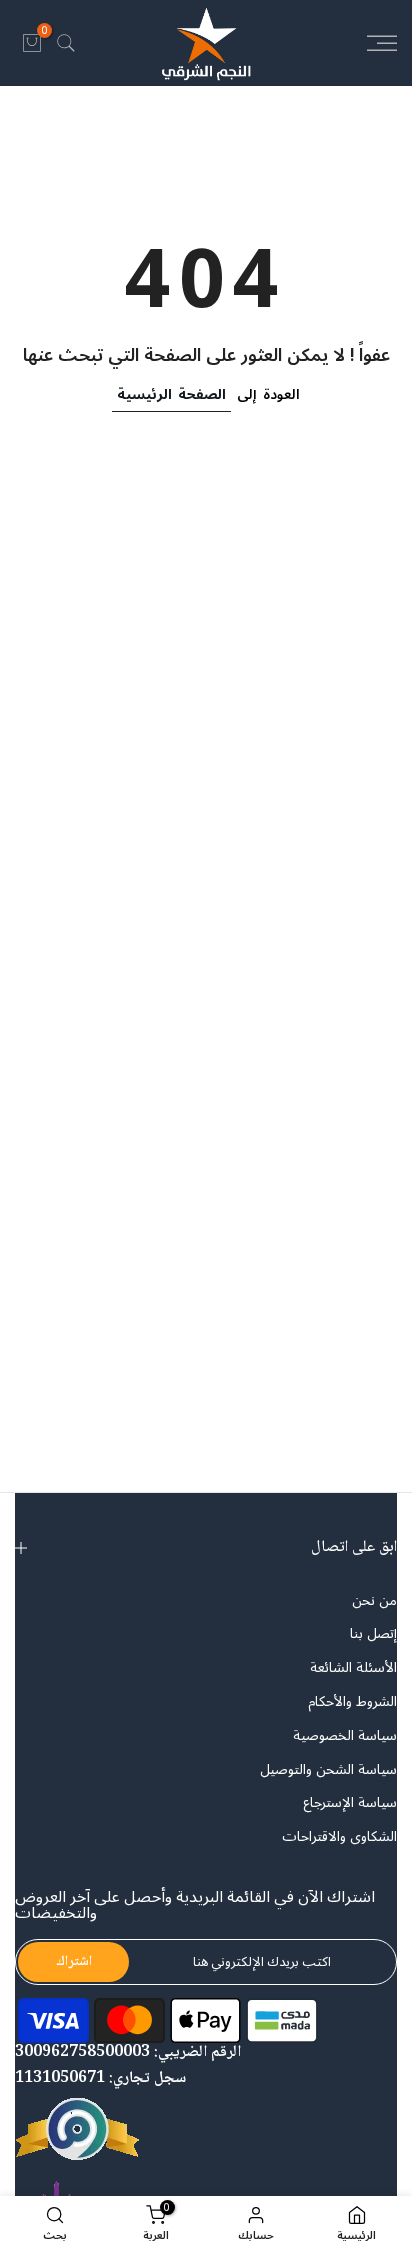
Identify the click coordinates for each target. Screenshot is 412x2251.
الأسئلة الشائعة (353, 1668)
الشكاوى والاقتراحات (339, 1837)
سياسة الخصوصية (345, 1736)
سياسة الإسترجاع (350, 1803)
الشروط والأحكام (352, 1702)
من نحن (374, 1601)
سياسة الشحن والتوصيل (328, 1770)
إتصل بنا (373, 1634)
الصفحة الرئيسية (171, 394)
